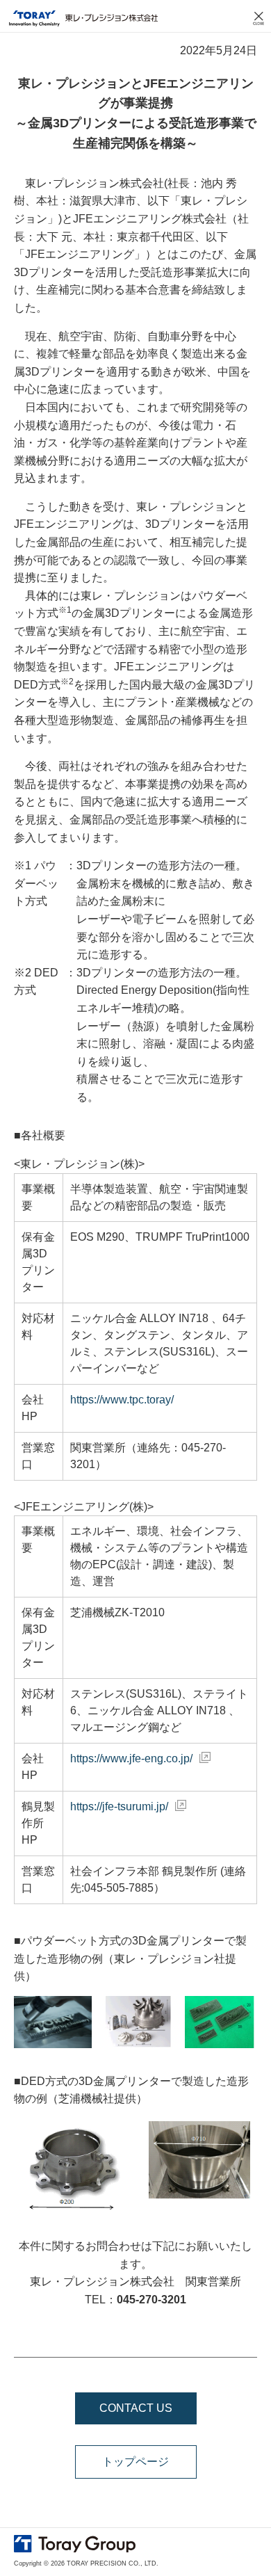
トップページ (135, 2462)
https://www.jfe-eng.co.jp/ (131, 1758)
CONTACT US (136, 2408)
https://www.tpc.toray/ (122, 1400)
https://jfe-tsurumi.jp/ (119, 1806)
